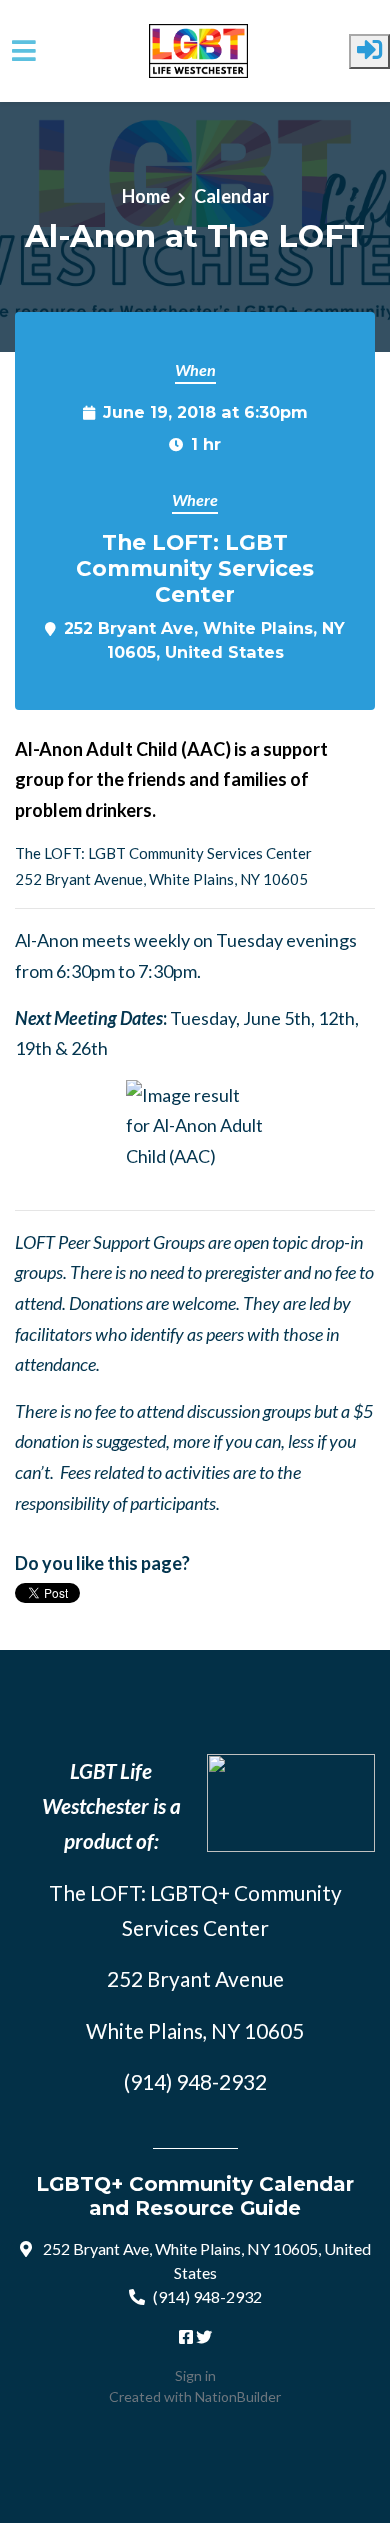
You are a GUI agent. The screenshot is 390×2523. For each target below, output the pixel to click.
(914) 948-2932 (207, 2296)
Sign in (195, 2375)
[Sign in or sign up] (369, 51)
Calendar (231, 196)
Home (146, 196)
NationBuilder (238, 2396)
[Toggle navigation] (24, 50)
